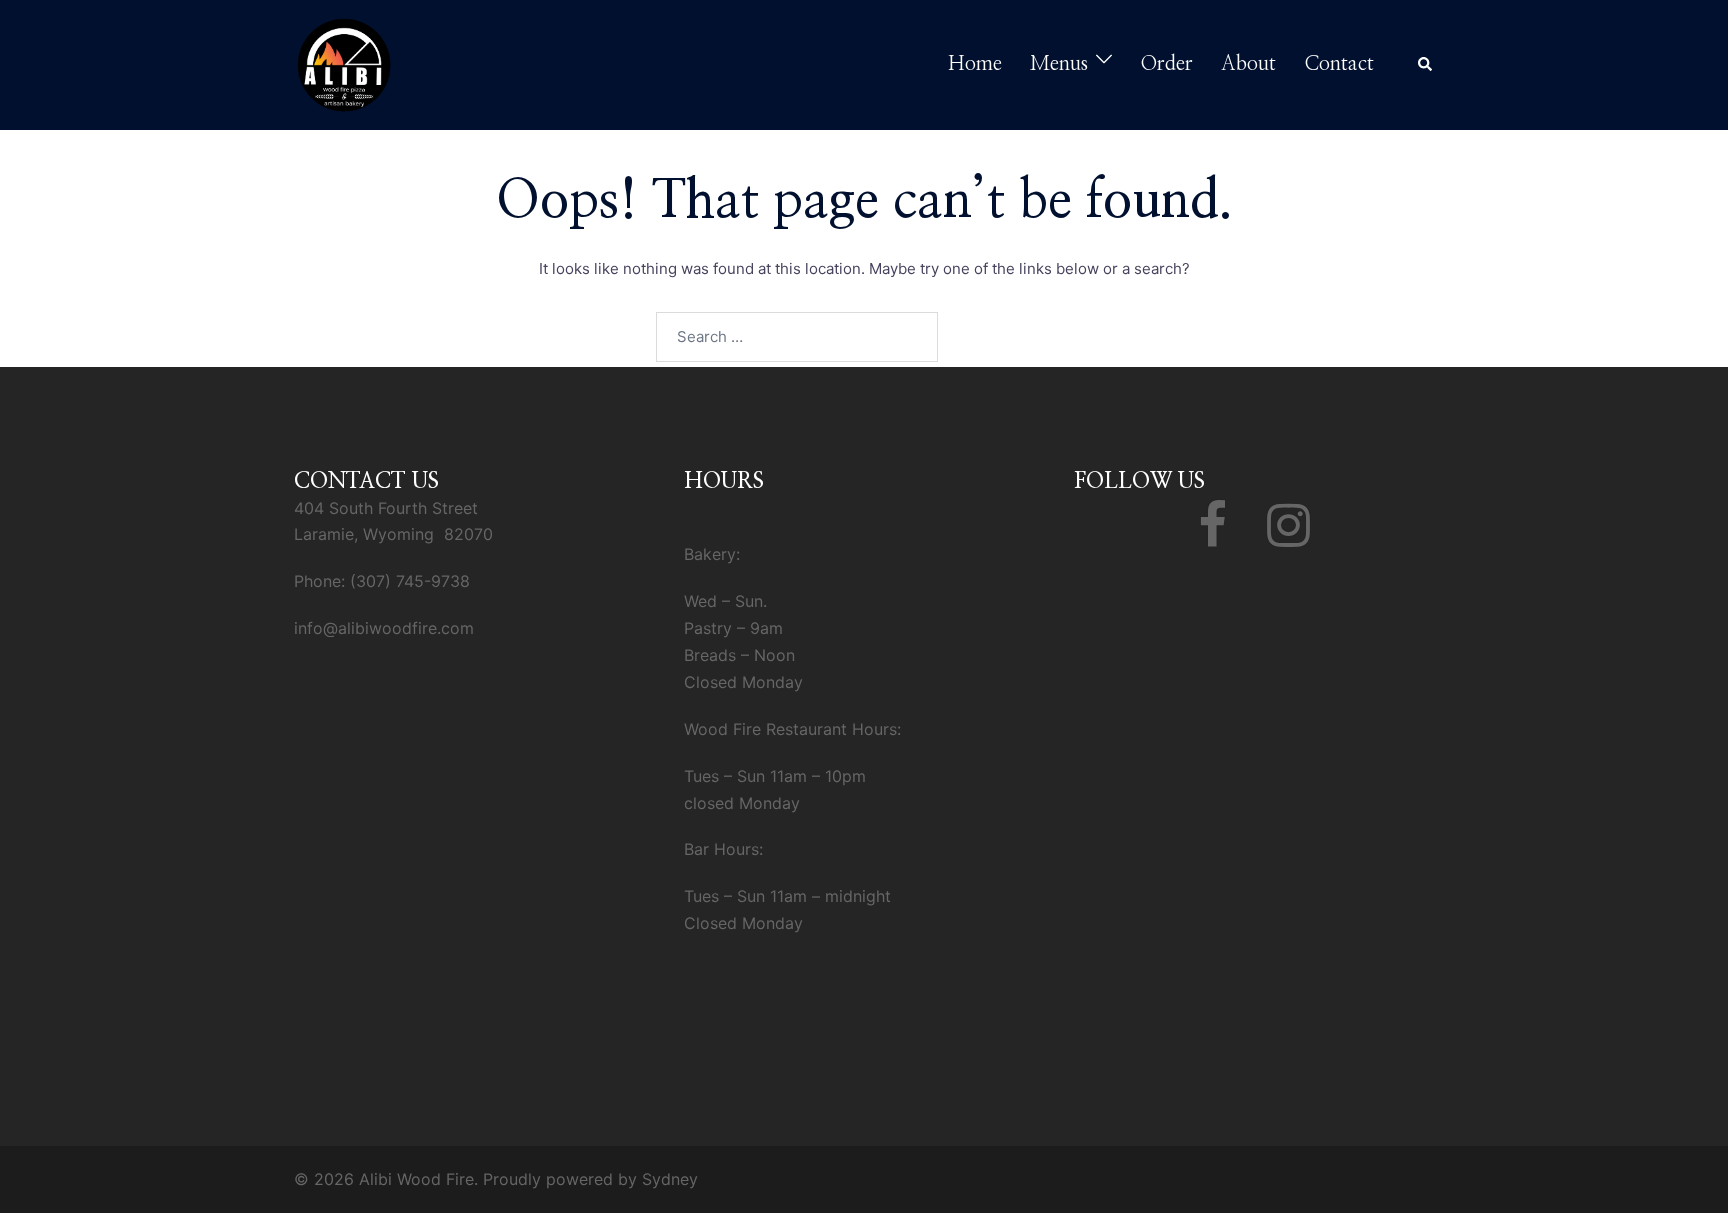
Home (975, 64)
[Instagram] (1288, 537)
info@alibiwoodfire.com (384, 628)
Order (1166, 64)
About (1248, 64)
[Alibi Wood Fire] (344, 63)
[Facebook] (1212, 537)
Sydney (670, 1179)
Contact (1339, 64)
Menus (1059, 64)
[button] (1426, 65)
